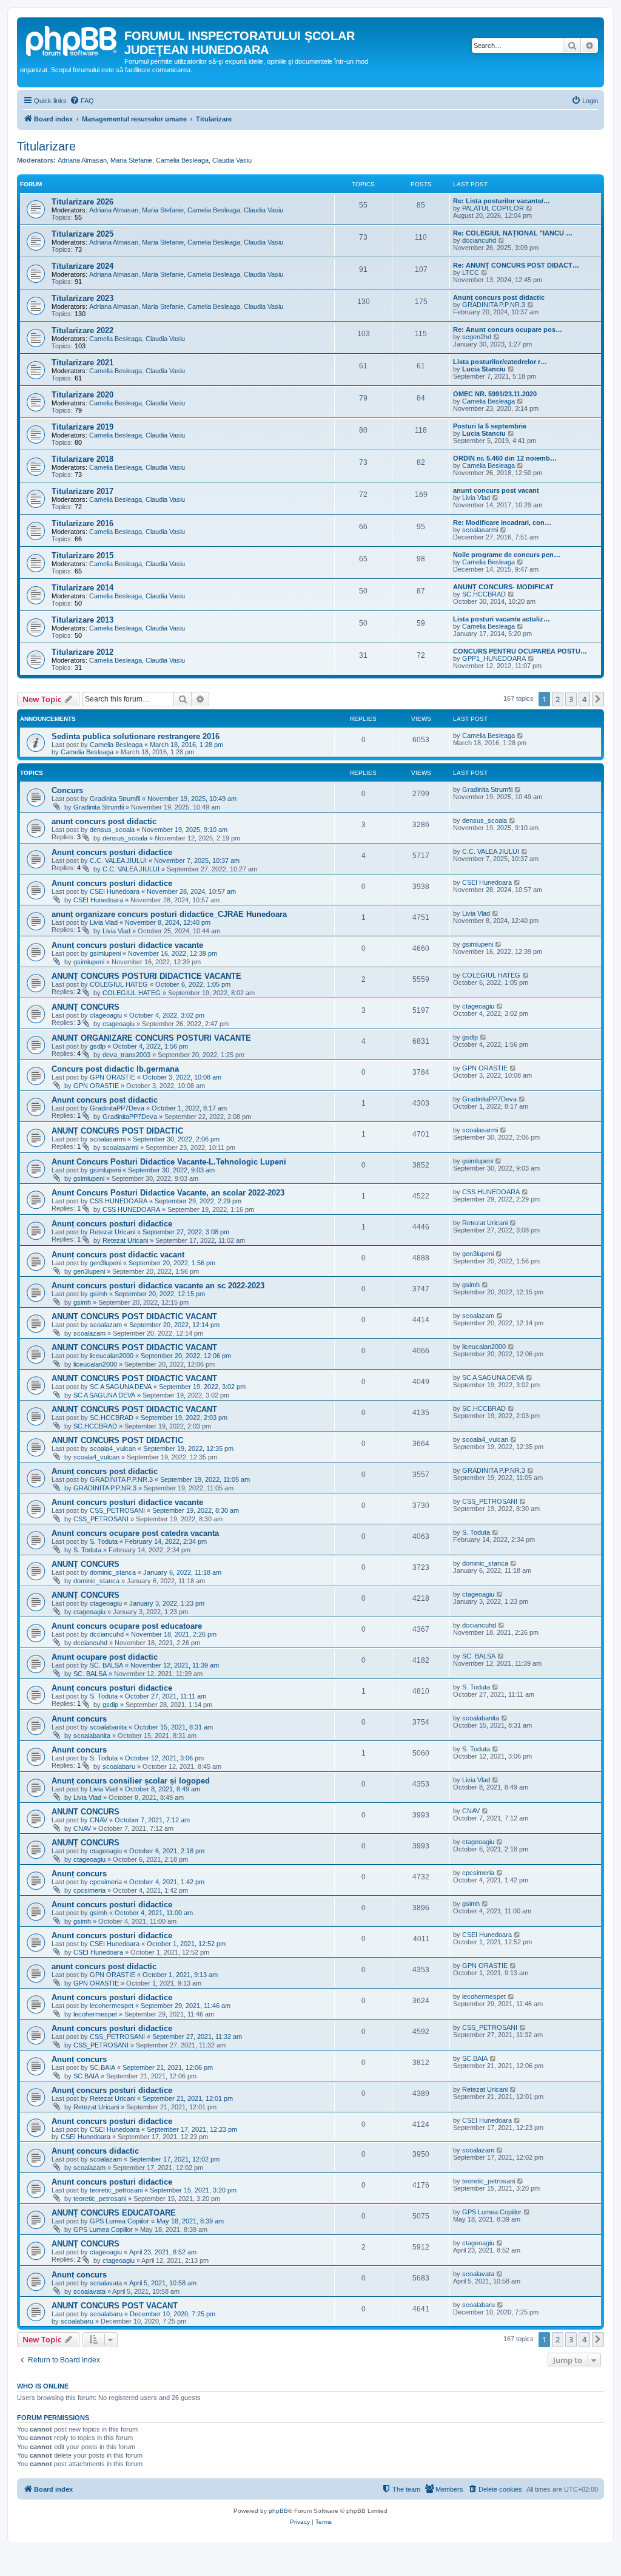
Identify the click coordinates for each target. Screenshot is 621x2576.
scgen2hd (477, 337)
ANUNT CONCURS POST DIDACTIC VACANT (134, 1347)
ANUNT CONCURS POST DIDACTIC (117, 1440)
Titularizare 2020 (82, 395)
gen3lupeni (106, 1263)
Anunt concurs (79, 1719)
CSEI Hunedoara (115, 891)
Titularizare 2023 (82, 298)
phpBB (278, 2511)
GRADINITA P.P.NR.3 (494, 305)
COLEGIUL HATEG (119, 984)
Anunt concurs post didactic (105, 1100)
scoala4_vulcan (113, 1449)
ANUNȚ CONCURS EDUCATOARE (114, 2213)
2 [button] (558, 699)
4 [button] (584, 699)
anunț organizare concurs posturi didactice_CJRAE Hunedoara (169, 914)
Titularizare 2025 (82, 234)
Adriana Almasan (82, 160)
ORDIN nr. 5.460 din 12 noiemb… (505, 458)
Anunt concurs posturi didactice (112, 883)
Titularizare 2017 (82, 491)
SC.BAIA (102, 2067)
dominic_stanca (113, 1572)
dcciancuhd (479, 240)
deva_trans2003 (126, 1055)
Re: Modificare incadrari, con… (502, 522)
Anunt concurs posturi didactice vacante (127, 1502)
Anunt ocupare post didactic (105, 1657)
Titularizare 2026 (82, 202)
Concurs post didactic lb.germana (115, 1069)
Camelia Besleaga (182, 160)
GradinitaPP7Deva (117, 1108)
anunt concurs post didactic (104, 821)
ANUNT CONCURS (86, 1812)
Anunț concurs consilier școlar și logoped (131, 1781)
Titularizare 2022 (82, 330)
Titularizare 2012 (82, 652)
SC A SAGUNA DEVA (121, 1387)
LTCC (471, 272)
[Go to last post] (521, 735)
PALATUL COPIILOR (493, 208)
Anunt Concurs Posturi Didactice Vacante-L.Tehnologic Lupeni (169, 1162)
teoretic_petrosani (116, 2190)
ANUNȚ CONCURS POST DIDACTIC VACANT (134, 1317)
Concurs (67, 790)
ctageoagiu (106, 1015)
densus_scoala (112, 830)
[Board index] (72, 39)
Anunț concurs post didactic (499, 297)
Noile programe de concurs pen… (507, 555)
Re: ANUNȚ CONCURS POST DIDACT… (516, 265)
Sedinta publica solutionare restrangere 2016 (136, 736)
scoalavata (106, 2283)
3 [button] (571, 699)
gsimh (99, 1294)
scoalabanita (108, 1727)
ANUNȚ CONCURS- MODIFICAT (503, 587)
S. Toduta (104, 1541)
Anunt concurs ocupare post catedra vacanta (135, 1533)
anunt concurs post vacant (496, 490)
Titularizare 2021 (82, 363)
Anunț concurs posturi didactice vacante (127, 945)
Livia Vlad (476, 498)
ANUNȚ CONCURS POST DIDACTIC (117, 1131)
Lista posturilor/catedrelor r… (500, 362)
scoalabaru (119, 1766)
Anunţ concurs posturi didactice (112, 2090)
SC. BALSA (106, 1665)
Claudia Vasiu (232, 160)
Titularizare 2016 (82, 523)
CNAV (99, 1820)
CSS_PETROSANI (117, 1510)
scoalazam (106, 1325)
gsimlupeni (105, 953)
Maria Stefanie (131, 160)
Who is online (43, 2386)
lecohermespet (112, 2006)
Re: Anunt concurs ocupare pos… (508, 330)
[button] (598, 699)
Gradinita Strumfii (115, 799)
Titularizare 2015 (82, 556)
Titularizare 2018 (82, 459)
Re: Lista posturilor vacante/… (502, 201)
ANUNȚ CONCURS (86, 1007)
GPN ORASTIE (112, 1077)
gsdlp (98, 1046)
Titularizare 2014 (82, 588)
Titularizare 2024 (82, 266)
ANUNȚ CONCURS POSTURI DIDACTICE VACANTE (146, 976)
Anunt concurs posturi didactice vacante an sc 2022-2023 (158, 1286)
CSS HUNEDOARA (119, 1201)
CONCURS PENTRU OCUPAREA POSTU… (520, 651)
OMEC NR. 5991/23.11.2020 (495, 394)
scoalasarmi (480, 530)
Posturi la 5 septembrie (490, 426)
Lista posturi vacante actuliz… (502, 619)
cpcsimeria (106, 1882)
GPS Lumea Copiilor (119, 2221)
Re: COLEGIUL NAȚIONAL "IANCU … (513, 233)
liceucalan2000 (112, 1356)
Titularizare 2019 (82, 427)
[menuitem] (82, 101)
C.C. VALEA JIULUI (118, 860)
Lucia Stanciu (484, 369)
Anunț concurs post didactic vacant (118, 1255)
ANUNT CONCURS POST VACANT (115, 2306)
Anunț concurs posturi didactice (112, 852)
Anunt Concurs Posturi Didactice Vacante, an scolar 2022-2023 (168, 1193)
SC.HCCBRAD (484, 594)
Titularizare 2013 (82, 620)
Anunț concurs (79, 1874)
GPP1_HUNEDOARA (494, 658)
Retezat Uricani (112, 1232)
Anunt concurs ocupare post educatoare (127, 1626)
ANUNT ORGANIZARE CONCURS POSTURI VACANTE (151, 1038)
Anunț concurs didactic (95, 2151)
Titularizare (46, 146)
